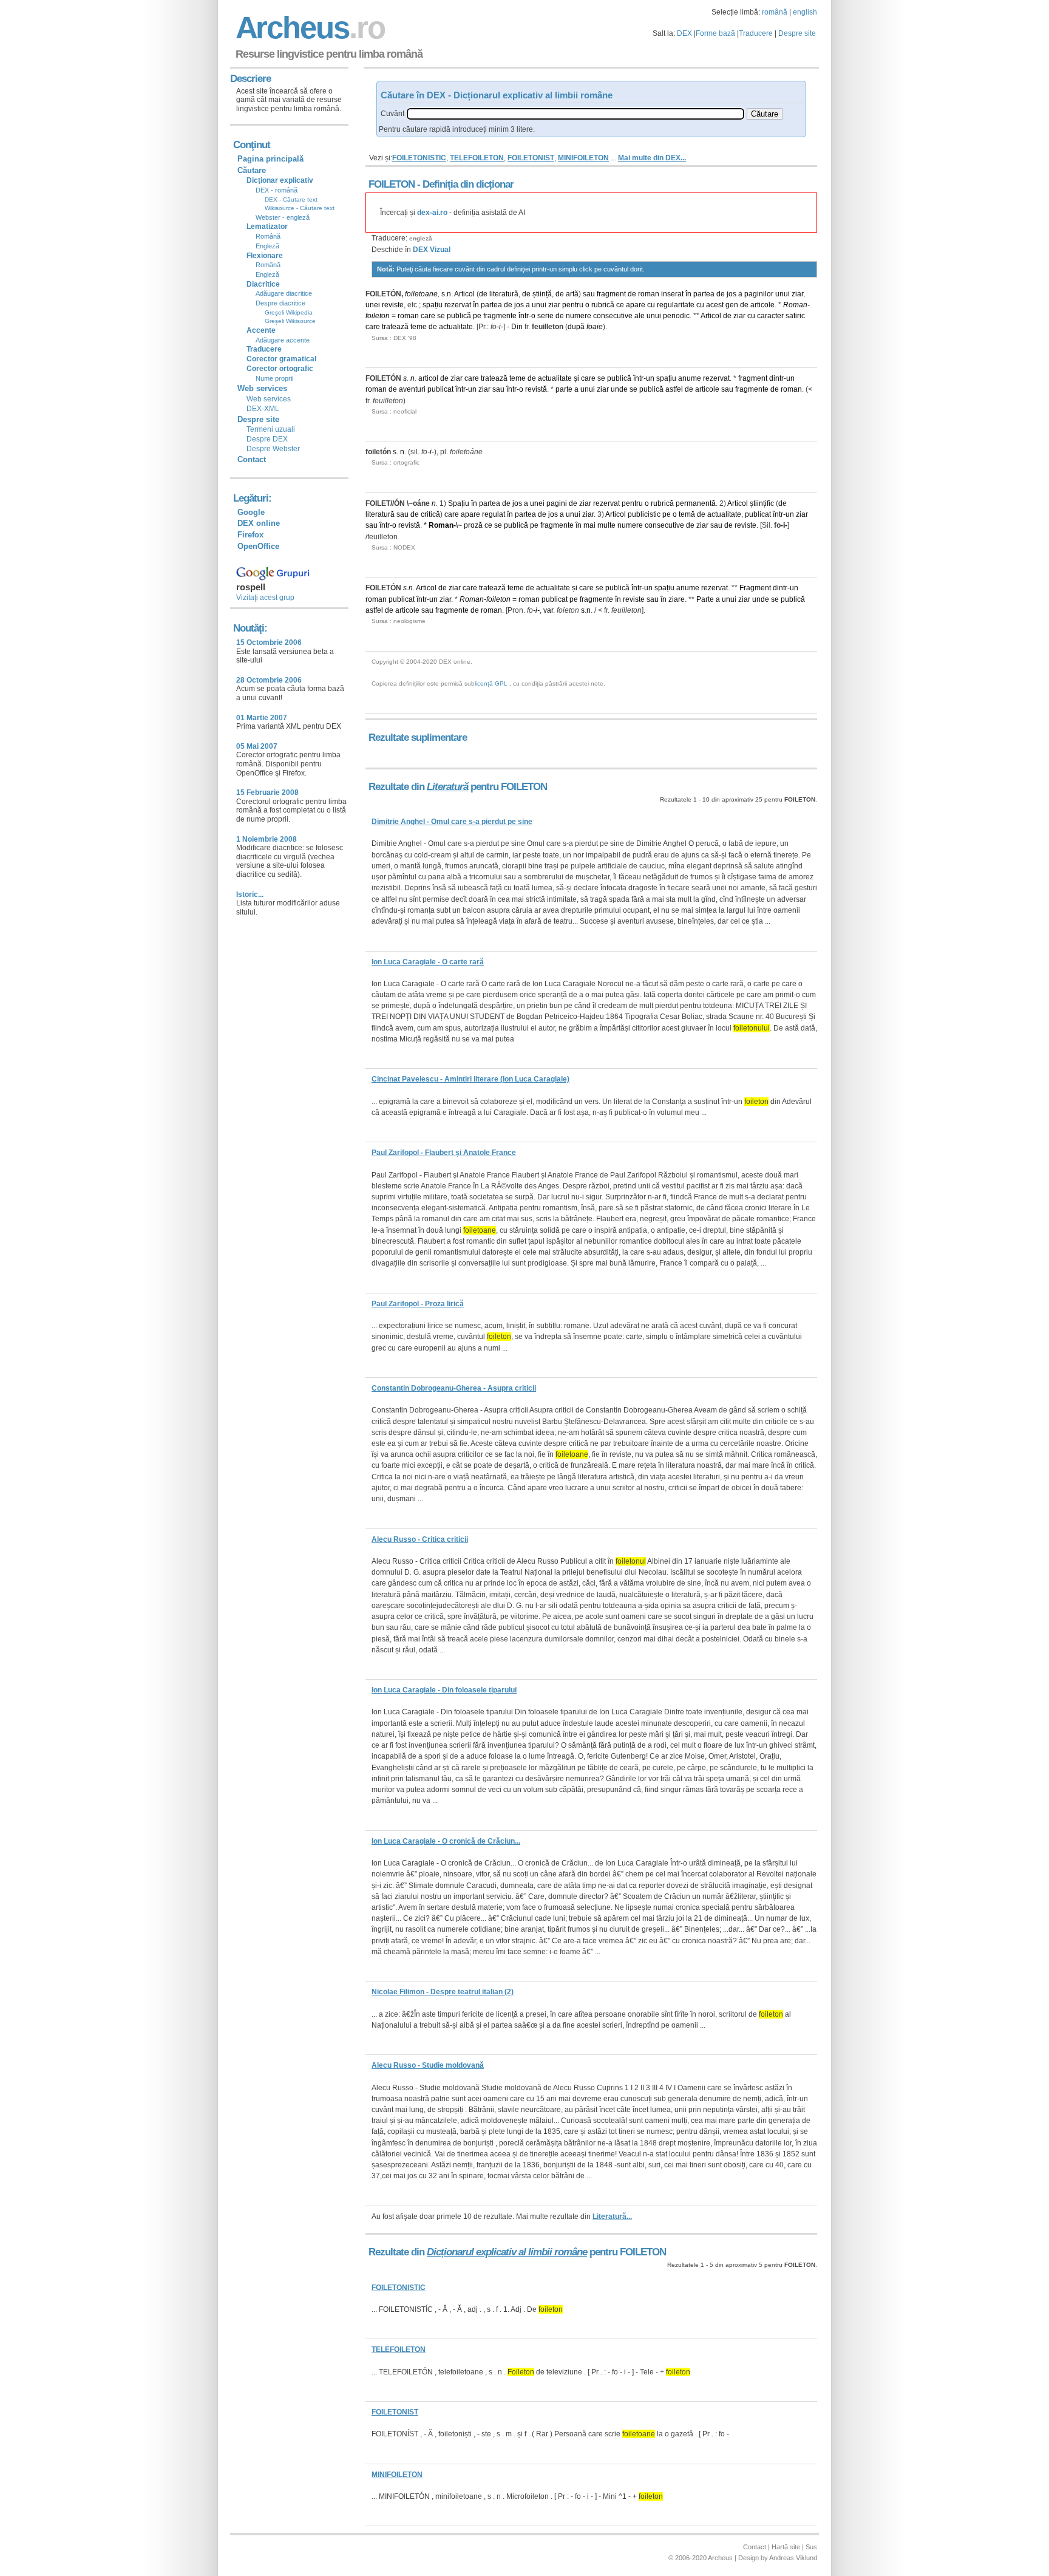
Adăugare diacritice (284, 293)
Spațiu (459, 503)
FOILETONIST (531, 158)
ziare (677, 599)
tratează (395, 327)
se (441, 316)
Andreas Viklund (793, 2558)
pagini (557, 503)
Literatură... (612, 2217)
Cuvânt (392, 114)
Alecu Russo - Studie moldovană (428, 2065)
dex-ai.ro (432, 213)
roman (649, 294)
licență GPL (491, 683)
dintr (776, 378)
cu (651, 305)
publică (459, 316)
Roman (795, 305)
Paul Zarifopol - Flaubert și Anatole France (444, 1153)
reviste (393, 305)
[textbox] (575, 114)
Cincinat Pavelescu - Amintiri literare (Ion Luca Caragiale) (470, 1079)
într (524, 316)
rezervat (458, 305)
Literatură (447, 787)
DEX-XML (263, 409)
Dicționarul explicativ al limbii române (507, 2252)
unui (783, 294)
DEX (684, 33)
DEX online (259, 523)
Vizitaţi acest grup (265, 598)
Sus (811, 2547)
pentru (573, 305)
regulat (494, 514)
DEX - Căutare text (291, 199)
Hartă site (786, 2547)
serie (545, 316)
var (548, 610)
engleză (421, 238)
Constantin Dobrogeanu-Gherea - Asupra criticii (454, 1388)
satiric (795, 316)
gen (732, 305)
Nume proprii (274, 378)
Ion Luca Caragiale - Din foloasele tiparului (444, 1690)
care (428, 316)
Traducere (756, 33)
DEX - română (277, 190)
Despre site (797, 33)
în (688, 294)
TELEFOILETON (477, 158)
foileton (378, 316)
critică (430, 514)
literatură (504, 294)
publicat (440, 389)
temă (687, 514)
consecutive (613, 316)
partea (704, 294)
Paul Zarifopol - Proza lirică (418, 1304)
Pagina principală (270, 159)
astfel (674, 389)
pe (477, 316)
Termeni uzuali (271, 429)
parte (564, 389)
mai (589, 525)
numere (579, 316)
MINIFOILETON (583, 158)
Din (517, 327)
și (576, 378)
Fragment (755, 588)
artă (572, 294)
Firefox (250, 535)
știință (542, 294)
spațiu (433, 305)
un (650, 378)
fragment (611, 294)
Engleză (267, 246)
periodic (676, 316)
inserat (672, 294)
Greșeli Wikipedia (289, 312)
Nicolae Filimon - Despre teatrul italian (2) (443, 1992)
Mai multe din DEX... (652, 158)
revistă (536, 389)
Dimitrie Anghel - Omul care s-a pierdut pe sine (452, 822)
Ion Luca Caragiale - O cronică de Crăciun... (446, 1841)
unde (619, 389)
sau (589, 294)
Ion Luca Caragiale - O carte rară (428, 962)
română (775, 12)
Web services (269, 399)
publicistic (644, 514)
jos (732, 294)
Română (268, 236)
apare (636, 305)
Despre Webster (273, 449)
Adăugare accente (283, 340)
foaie (595, 327)
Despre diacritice (280, 303)
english (805, 12)
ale (640, 316)
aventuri (412, 389)
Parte (705, 599)
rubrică (603, 305)
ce (620, 305)
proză (473, 525)
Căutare (252, 170)
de (483, 294)
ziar (797, 294)
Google (251, 512)
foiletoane (421, 294)
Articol (464, 294)
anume (690, 378)
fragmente (500, 316)
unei (373, 305)
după (576, 327)
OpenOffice (258, 546)
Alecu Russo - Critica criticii (420, 1539)
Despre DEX (267, 439)
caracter (770, 316)
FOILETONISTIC (419, 158)
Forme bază (715, 33)
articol (428, 378)
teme (419, 327)
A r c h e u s (308, 28)
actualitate (456, 327)
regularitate (676, 305)
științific (762, 503)
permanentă (696, 503)
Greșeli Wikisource (290, 321)
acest (715, 305)
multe (606, 525)
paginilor (759, 294)
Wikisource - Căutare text (300, 208)
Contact (252, 459)
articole (762, 305)
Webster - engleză (283, 217)
